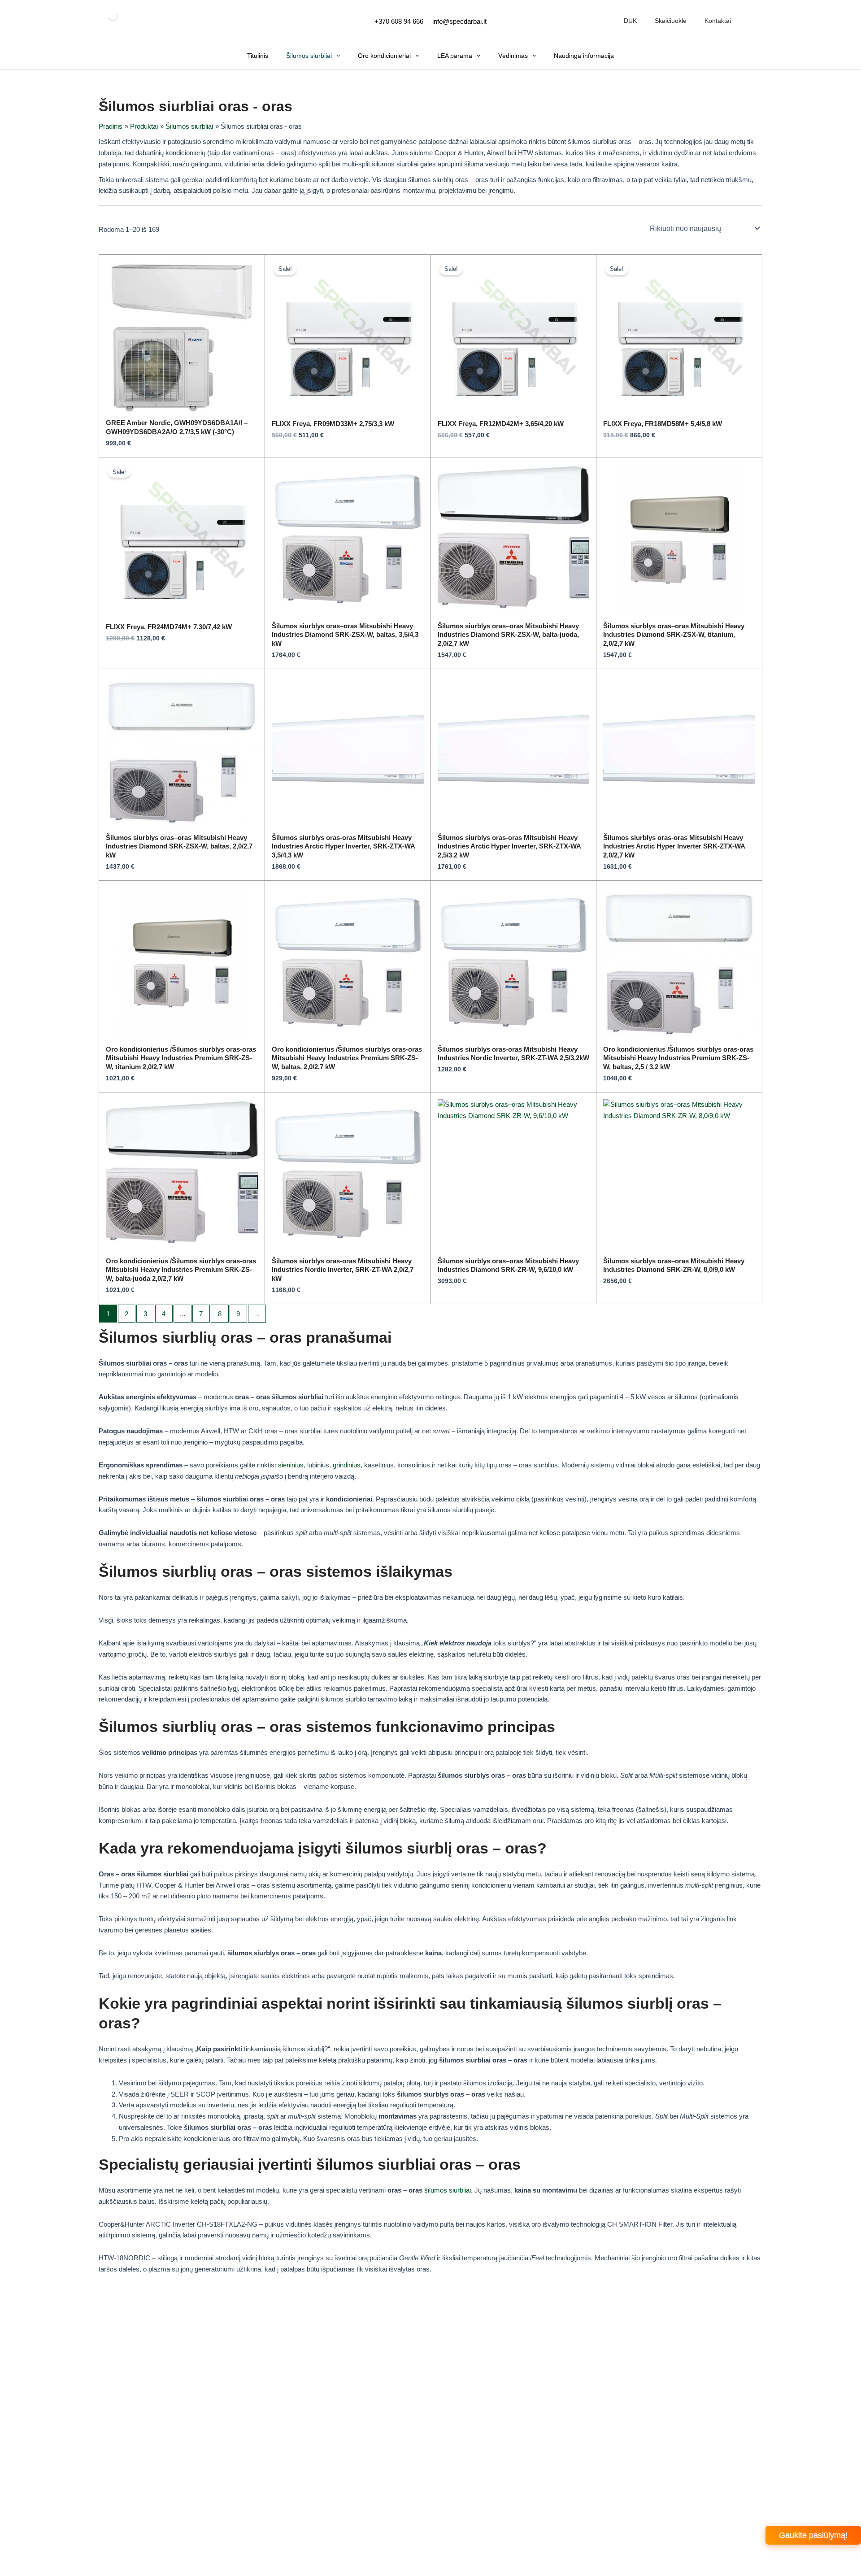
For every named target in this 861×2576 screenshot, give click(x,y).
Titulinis (258, 56)
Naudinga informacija (584, 56)
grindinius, (348, 1465)
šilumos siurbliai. (448, 2190)
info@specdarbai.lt (459, 21)
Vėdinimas (513, 56)
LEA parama (455, 56)
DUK (630, 21)
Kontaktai (718, 21)
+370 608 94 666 (399, 21)
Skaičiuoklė (671, 21)
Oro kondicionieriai (384, 56)
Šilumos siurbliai (309, 56)
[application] (336, 56)
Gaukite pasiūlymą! (813, 2535)
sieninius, (292, 1465)
